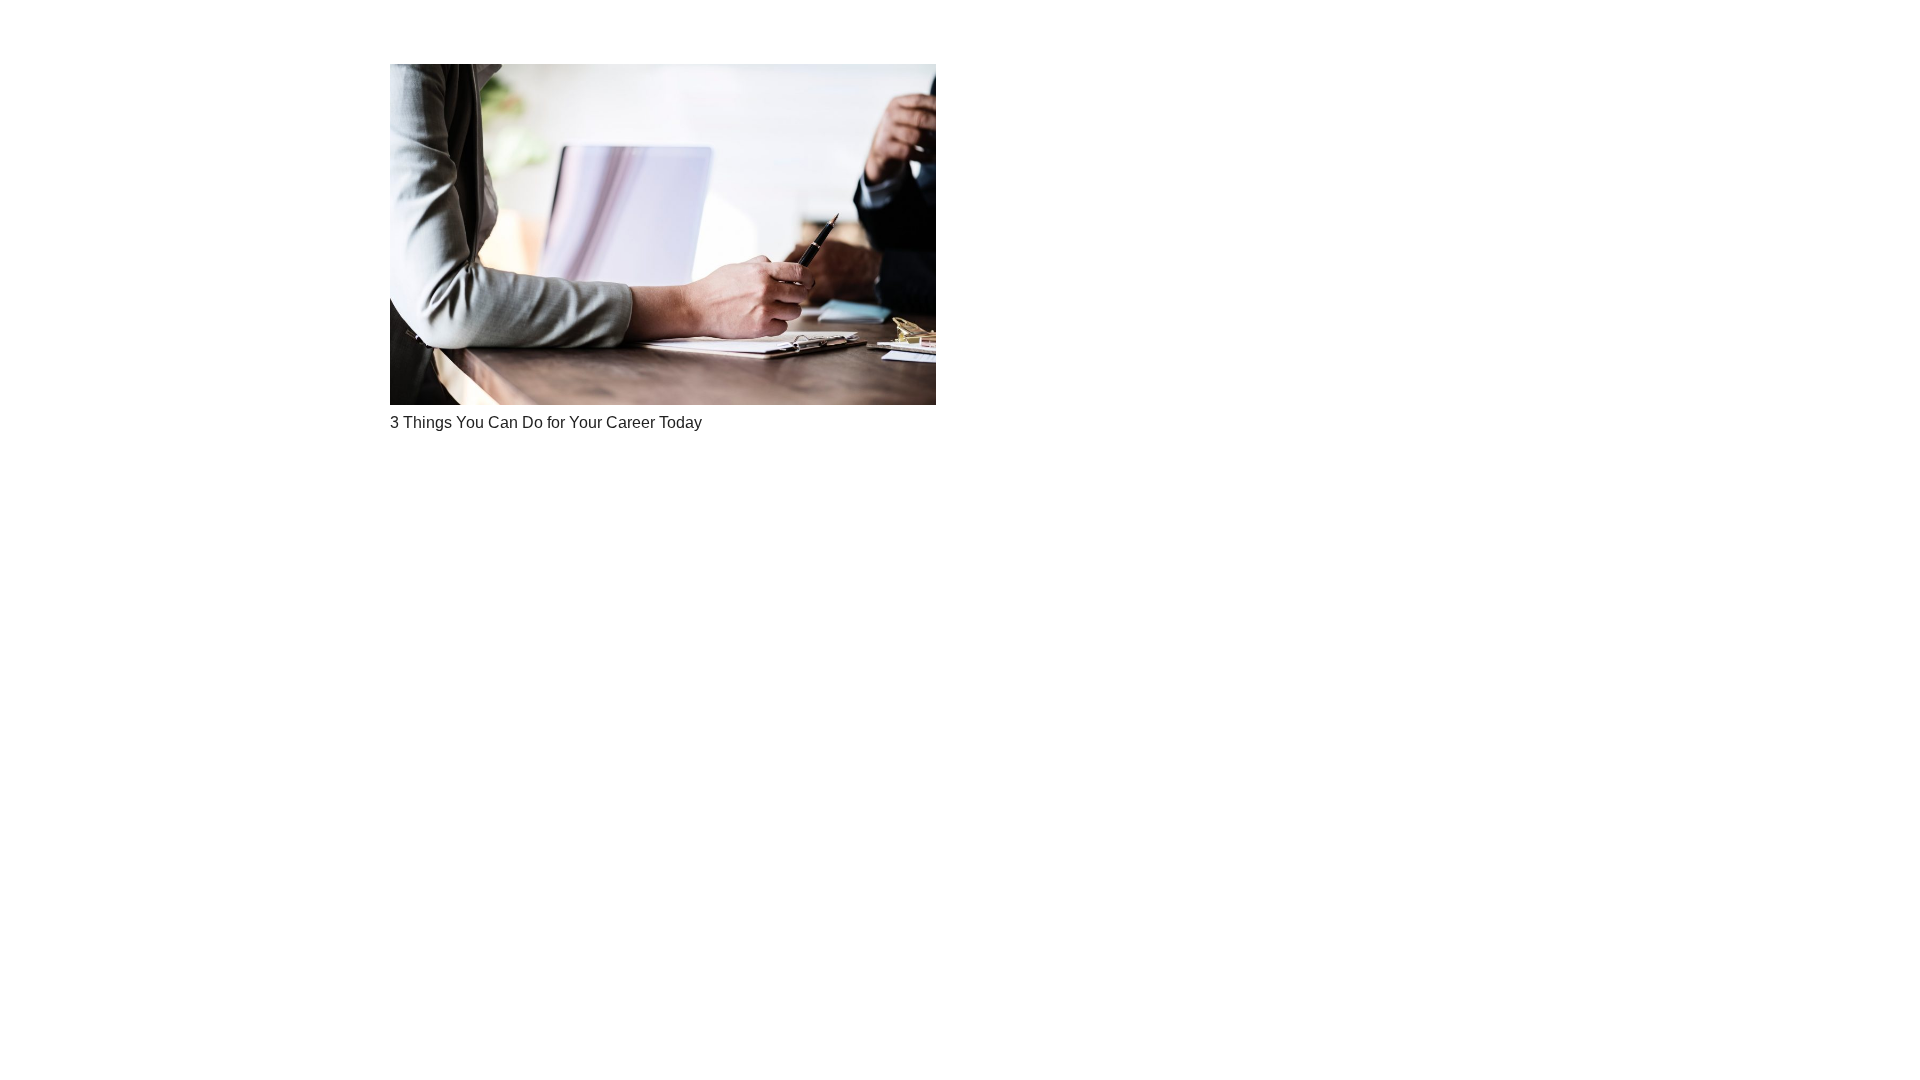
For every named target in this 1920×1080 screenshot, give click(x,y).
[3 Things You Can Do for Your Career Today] (663, 234)
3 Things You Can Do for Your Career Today (546, 422)
